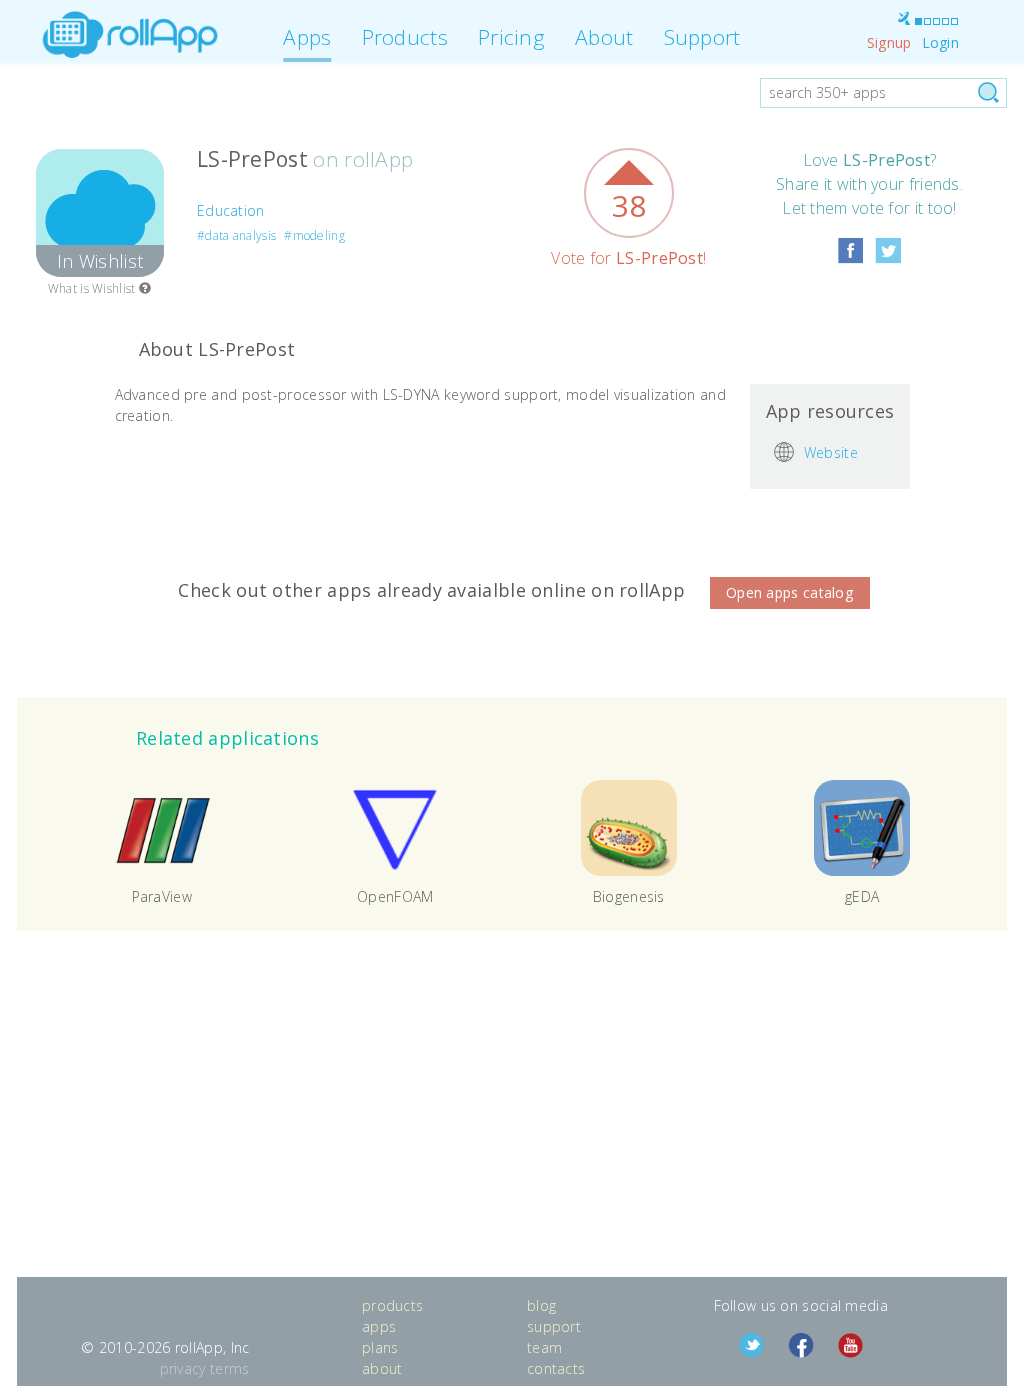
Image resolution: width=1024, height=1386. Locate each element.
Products (405, 37)
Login (941, 42)
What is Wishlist (93, 288)
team (544, 1347)
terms (230, 1368)
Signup (889, 42)
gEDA (862, 896)
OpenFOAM (395, 896)
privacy (183, 1368)
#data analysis (236, 235)
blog (541, 1305)
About (604, 37)
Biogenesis (629, 896)
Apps (307, 37)
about (382, 1368)
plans (380, 1347)
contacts (556, 1368)
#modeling (314, 235)
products (392, 1305)
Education (231, 210)
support (554, 1326)
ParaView (162, 896)
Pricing (511, 37)
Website (831, 451)
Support (702, 37)
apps (379, 1326)
